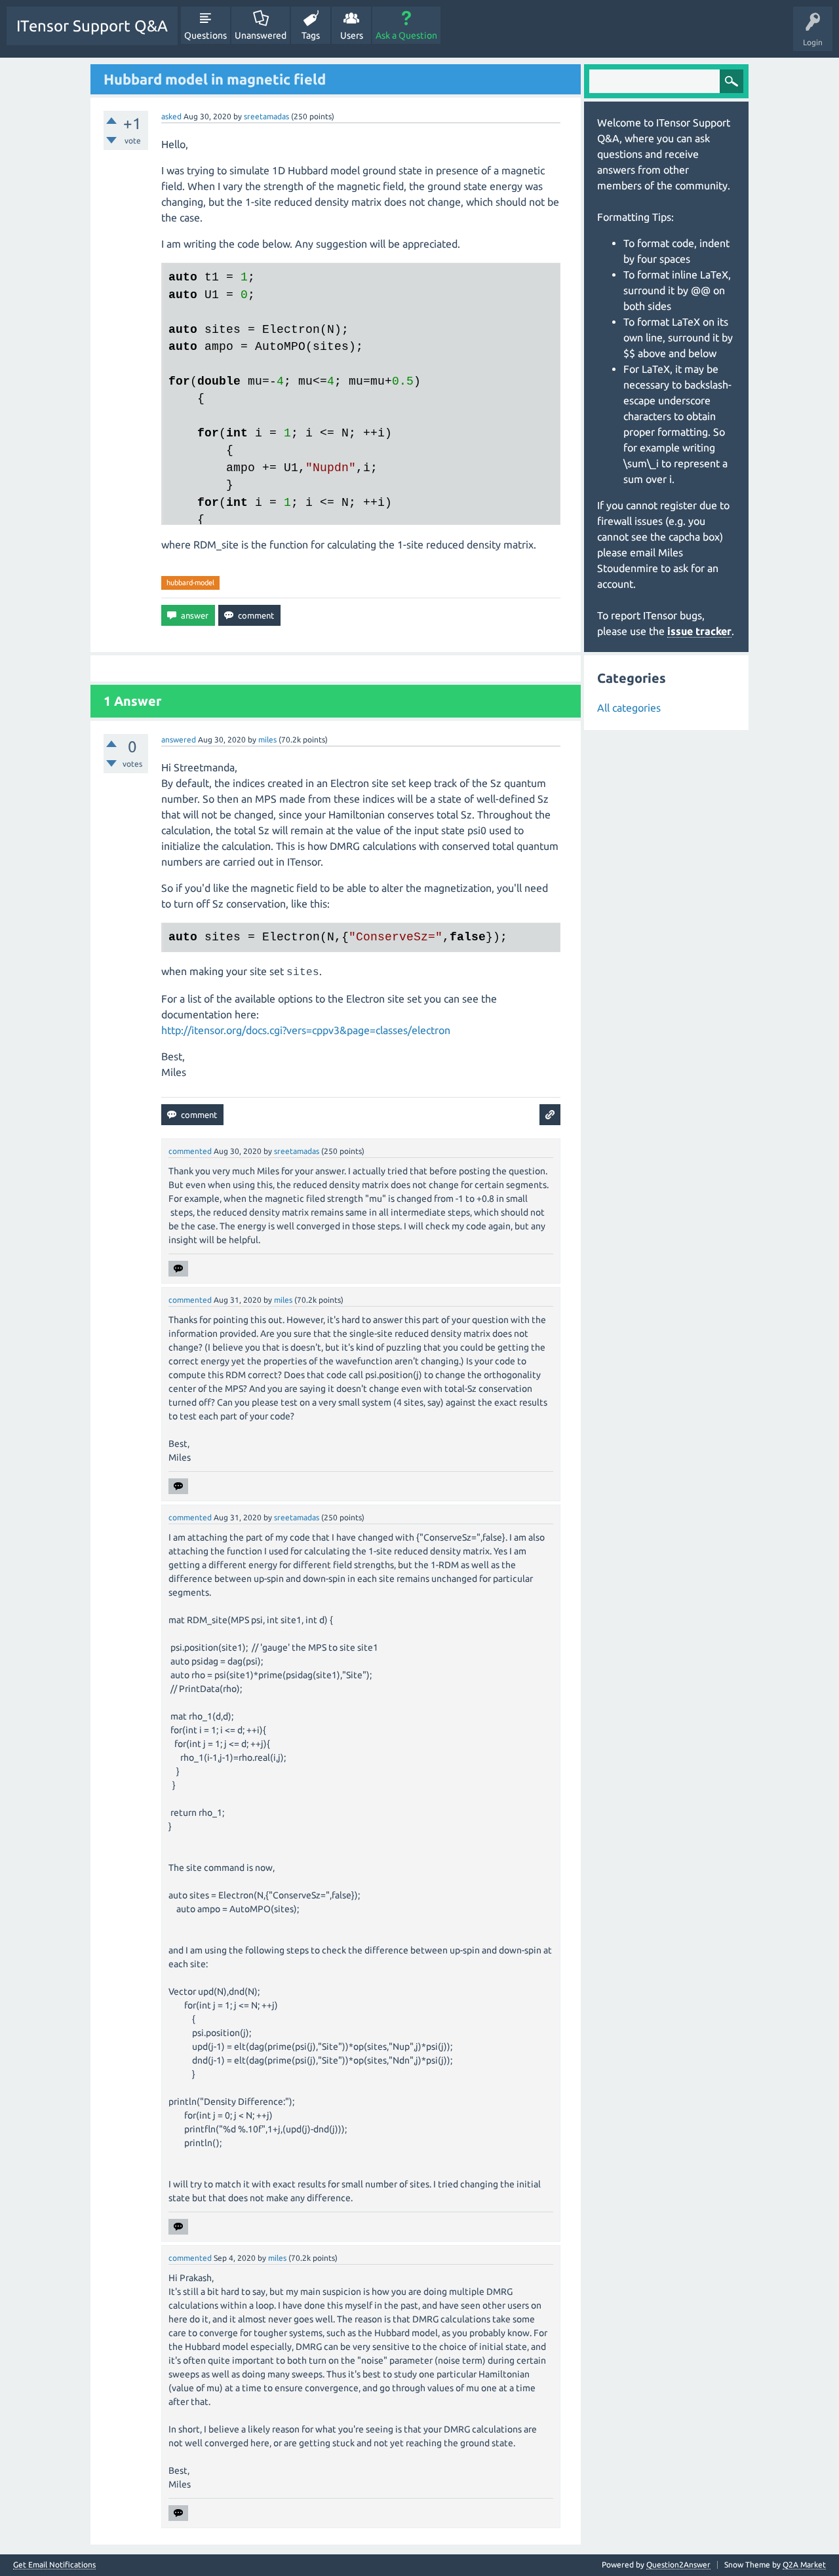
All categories (629, 708)
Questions (205, 35)
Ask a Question (406, 35)
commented (190, 1151)
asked (171, 116)
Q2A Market (804, 2565)
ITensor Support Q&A (92, 26)
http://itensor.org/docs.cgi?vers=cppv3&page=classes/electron (306, 1030)
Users (352, 35)
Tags (311, 35)
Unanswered (261, 35)
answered (179, 740)
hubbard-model (190, 583)
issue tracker (699, 631)
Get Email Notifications (54, 2565)
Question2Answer (678, 2565)
